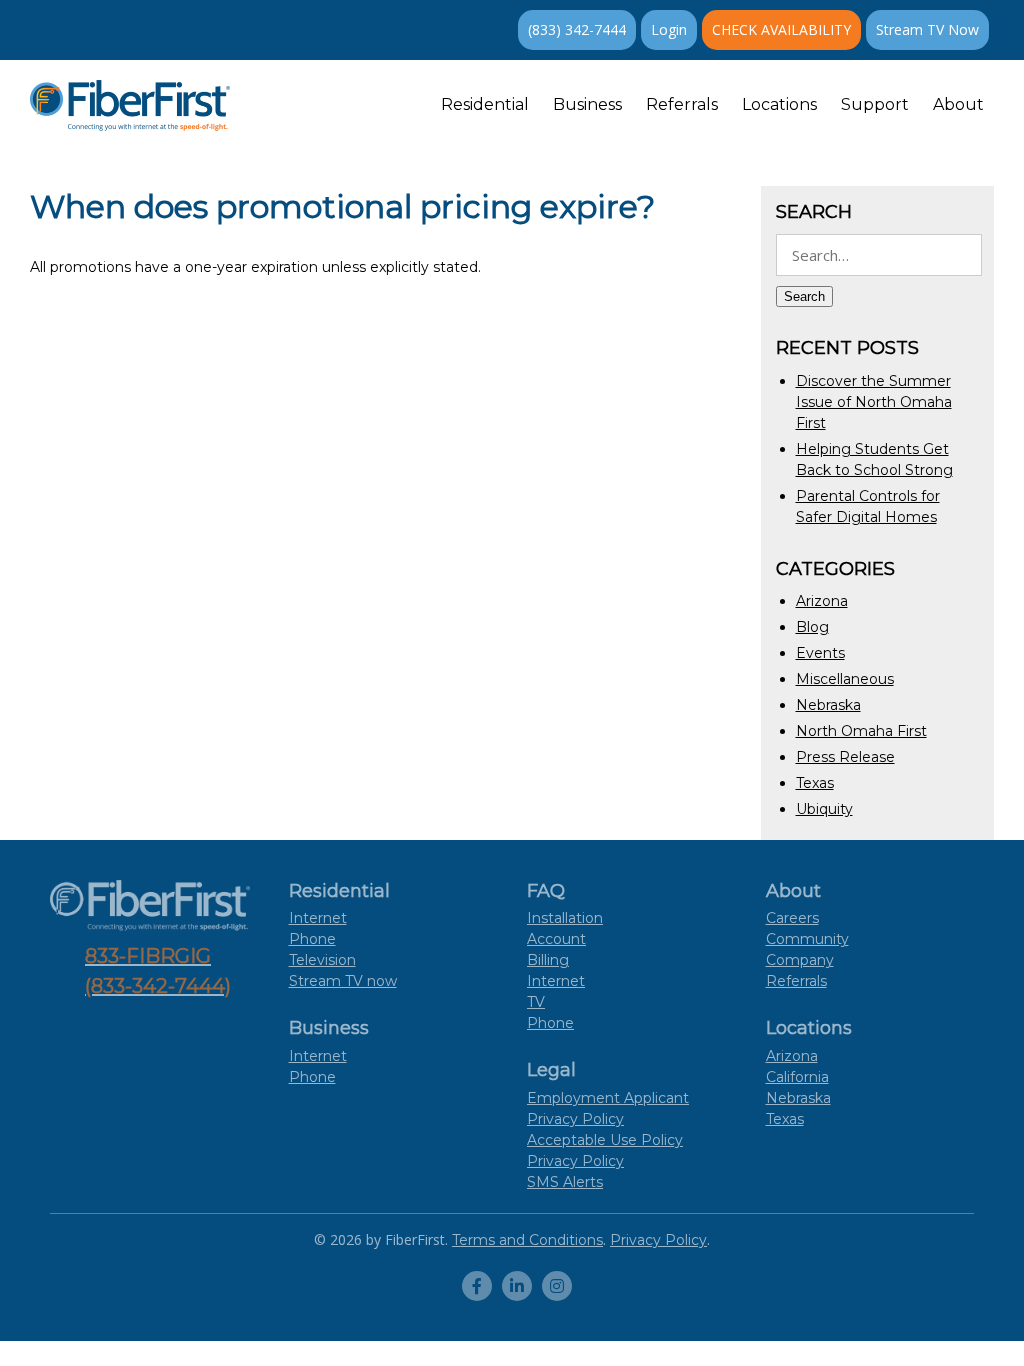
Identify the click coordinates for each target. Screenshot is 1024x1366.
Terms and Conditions (527, 1240)
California (797, 1077)
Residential (485, 104)
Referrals (682, 104)
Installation (565, 918)
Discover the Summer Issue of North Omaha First (874, 402)
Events (820, 653)
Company (800, 960)
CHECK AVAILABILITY (781, 29)
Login (669, 29)
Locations (779, 104)
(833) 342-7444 (577, 29)
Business (587, 104)
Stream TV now (343, 981)
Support (875, 104)
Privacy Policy (575, 1161)
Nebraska (828, 705)
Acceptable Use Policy (605, 1140)
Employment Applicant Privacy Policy (608, 1108)
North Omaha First (861, 731)
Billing (548, 960)
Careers (792, 918)
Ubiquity (824, 809)
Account (556, 939)
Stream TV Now (927, 29)
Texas (815, 783)
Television (322, 960)
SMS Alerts (565, 1182)
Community (807, 939)
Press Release (845, 757)
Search (804, 296)
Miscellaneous (845, 679)
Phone (312, 939)
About (958, 104)
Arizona (822, 601)
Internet (318, 918)
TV (536, 1002)
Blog (812, 627)
